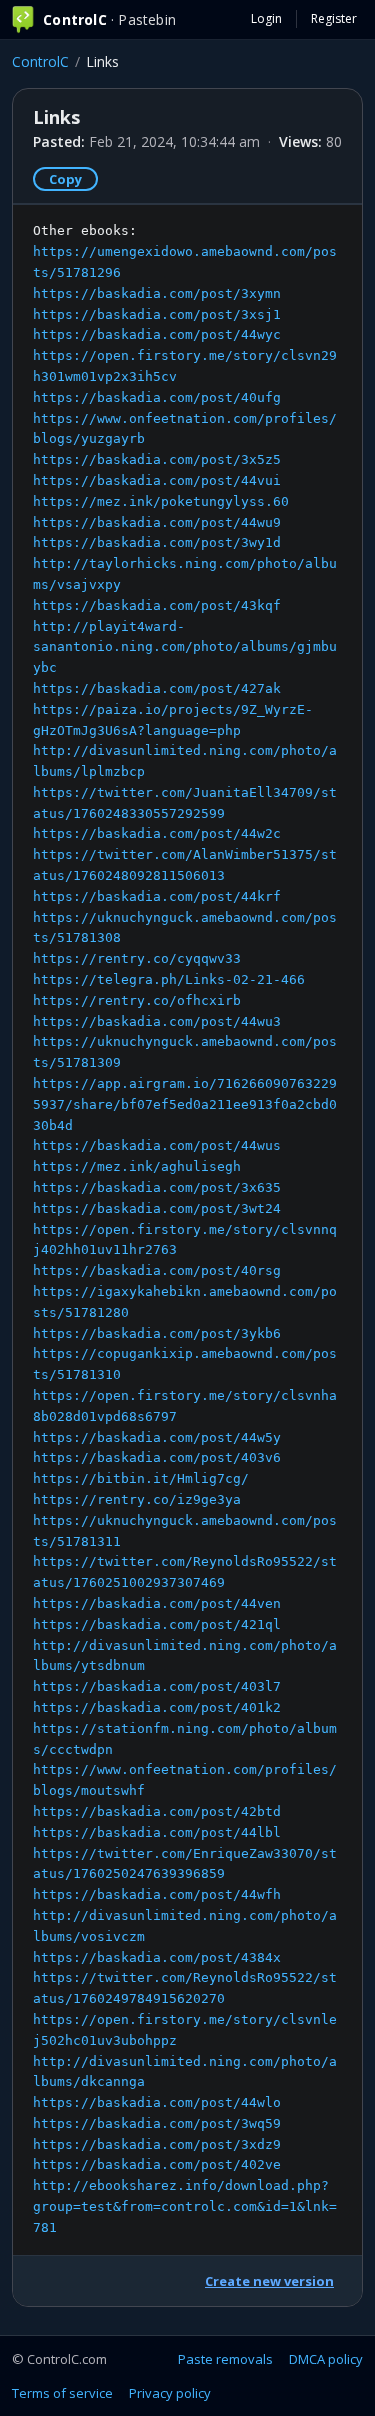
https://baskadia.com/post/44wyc (157, 334)
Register (334, 18)
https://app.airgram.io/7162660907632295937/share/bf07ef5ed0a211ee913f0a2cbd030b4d (185, 1104)
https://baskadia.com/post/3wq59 (157, 2123)
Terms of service (62, 2393)
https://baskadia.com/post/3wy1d (157, 542)
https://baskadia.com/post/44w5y (157, 1437)
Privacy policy (170, 2393)
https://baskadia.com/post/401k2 (157, 1707)
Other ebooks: (185, 1229)
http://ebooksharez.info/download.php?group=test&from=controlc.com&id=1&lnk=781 (185, 2206)
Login (266, 18)
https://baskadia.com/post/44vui (157, 480)
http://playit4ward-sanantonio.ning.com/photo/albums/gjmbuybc (185, 647)
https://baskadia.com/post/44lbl (157, 1832)
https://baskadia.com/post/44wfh (157, 1894)
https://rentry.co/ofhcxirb (137, 1000)
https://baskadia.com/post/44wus (157, 1145)
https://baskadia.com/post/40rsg (157, 1270)
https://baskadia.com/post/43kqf (157, 605)
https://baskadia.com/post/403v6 (157, 1457)
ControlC (40, 61)
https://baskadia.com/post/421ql (157, 1624)
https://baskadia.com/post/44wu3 (157, 1021)
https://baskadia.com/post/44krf (157, 896)
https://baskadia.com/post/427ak (157, 688)
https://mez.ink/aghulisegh (137, 1166)
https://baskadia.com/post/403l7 (157, 1686)
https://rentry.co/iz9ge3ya (137, 1499)
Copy (65, 179)
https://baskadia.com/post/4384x (157, 1957)
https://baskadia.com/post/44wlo (157, 2102)
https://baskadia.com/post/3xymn (157, 293)
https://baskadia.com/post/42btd (157, 1811)
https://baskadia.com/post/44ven (157, 1603)
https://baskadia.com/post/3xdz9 (157, 2144)
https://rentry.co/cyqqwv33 (137, 958)
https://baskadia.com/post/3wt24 (157, 1208)
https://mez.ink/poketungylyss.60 (161, 501)
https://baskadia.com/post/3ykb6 (157, 1333)
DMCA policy (326, 2359)
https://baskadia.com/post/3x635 (157, 1187)
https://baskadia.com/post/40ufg (157, 397)
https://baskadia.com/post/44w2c (157, 833)
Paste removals (225, 2359)
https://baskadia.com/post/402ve (157, 2164)
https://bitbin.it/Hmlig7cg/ (141, 1478)
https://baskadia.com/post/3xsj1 (157, 314)
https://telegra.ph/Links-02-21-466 (169, 979)
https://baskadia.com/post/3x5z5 (157, 459)
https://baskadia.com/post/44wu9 (157, 522)
